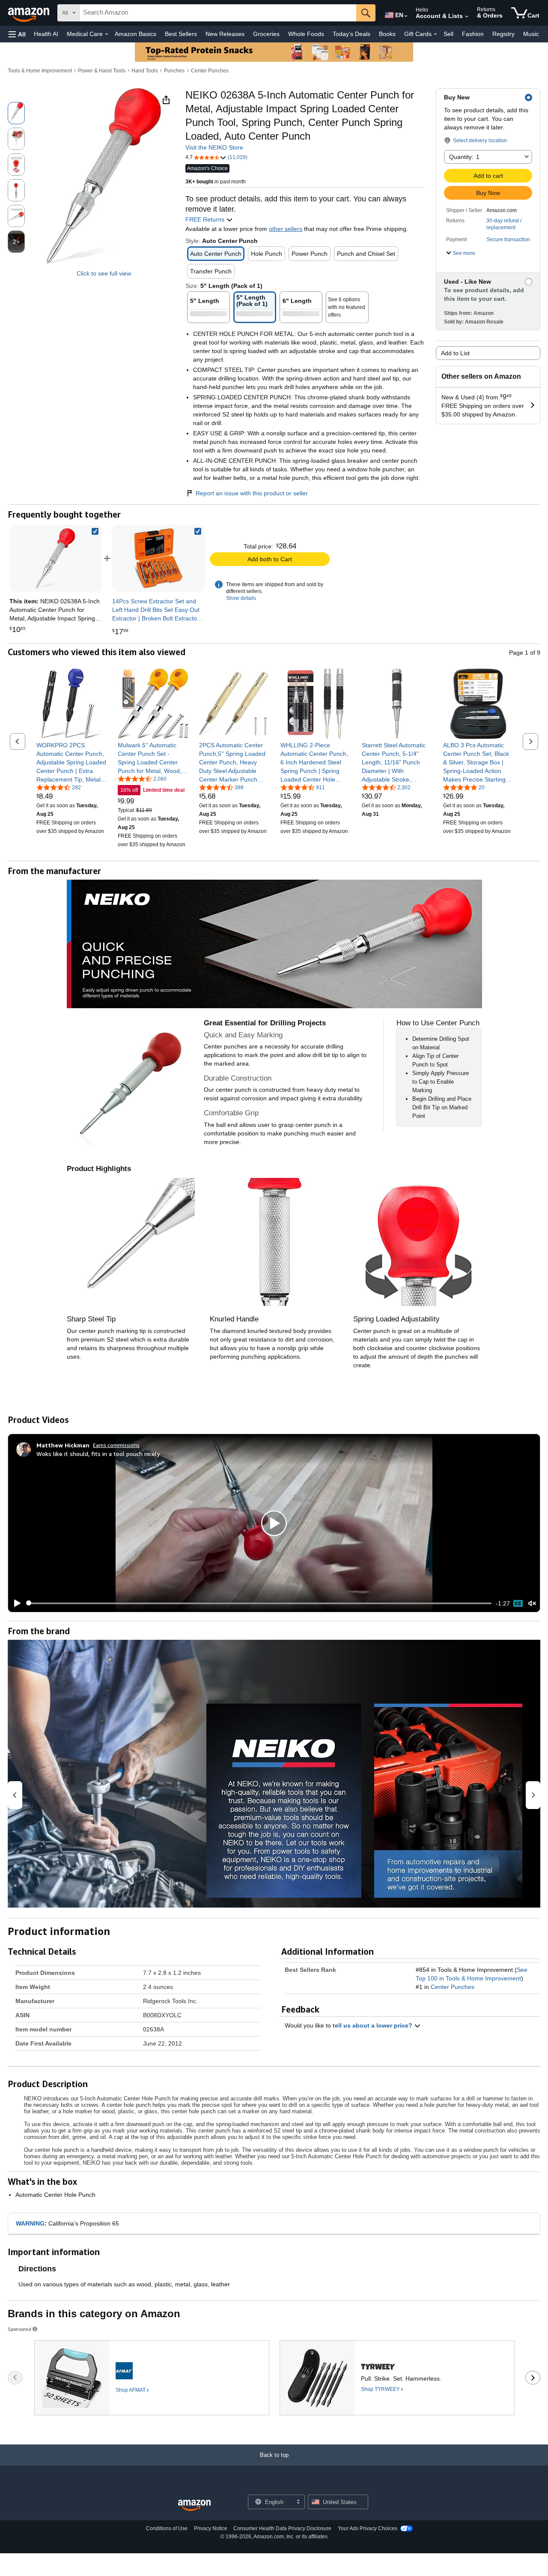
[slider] (259, 1603)
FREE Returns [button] (206, 219)
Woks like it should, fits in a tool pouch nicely (98, 1454)
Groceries (266, 34)
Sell (448, 34)
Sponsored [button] (19, 2329)
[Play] (15, 1603)
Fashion (473, 34)
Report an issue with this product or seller (252, 493)
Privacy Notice (211, 2528)
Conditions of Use (167, 2528)
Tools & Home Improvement (40, 71)
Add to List (455, 353)
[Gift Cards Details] (435, 34)
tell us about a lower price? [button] (373, 2025)
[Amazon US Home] (194, 2506)
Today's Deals (351, 34)
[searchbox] (218, 13)
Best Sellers (181, 34)
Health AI (46, 34)
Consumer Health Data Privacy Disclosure (282, 2528)
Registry (503, 34)
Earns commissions (116, 1445)
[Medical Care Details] (107, 34)
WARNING (30, 2223)
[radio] (16, 113)
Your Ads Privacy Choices (368, 2528)
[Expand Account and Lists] (467, 17)
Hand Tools (145, 71)
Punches (174, 71)
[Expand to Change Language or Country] (406, 16)
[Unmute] (532, 1603)
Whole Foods (306, 34)
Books (387, 34)
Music (531, 34)
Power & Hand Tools (102, 71)
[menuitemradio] (518, 1603)
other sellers (286, 229)
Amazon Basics (136, 34)
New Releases (225, 34)
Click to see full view (104, 273)
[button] (17, 34)
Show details (241, 598)
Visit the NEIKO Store (214, 147)
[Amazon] (30, 13)
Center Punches (210, 71)
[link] (158, 558)
